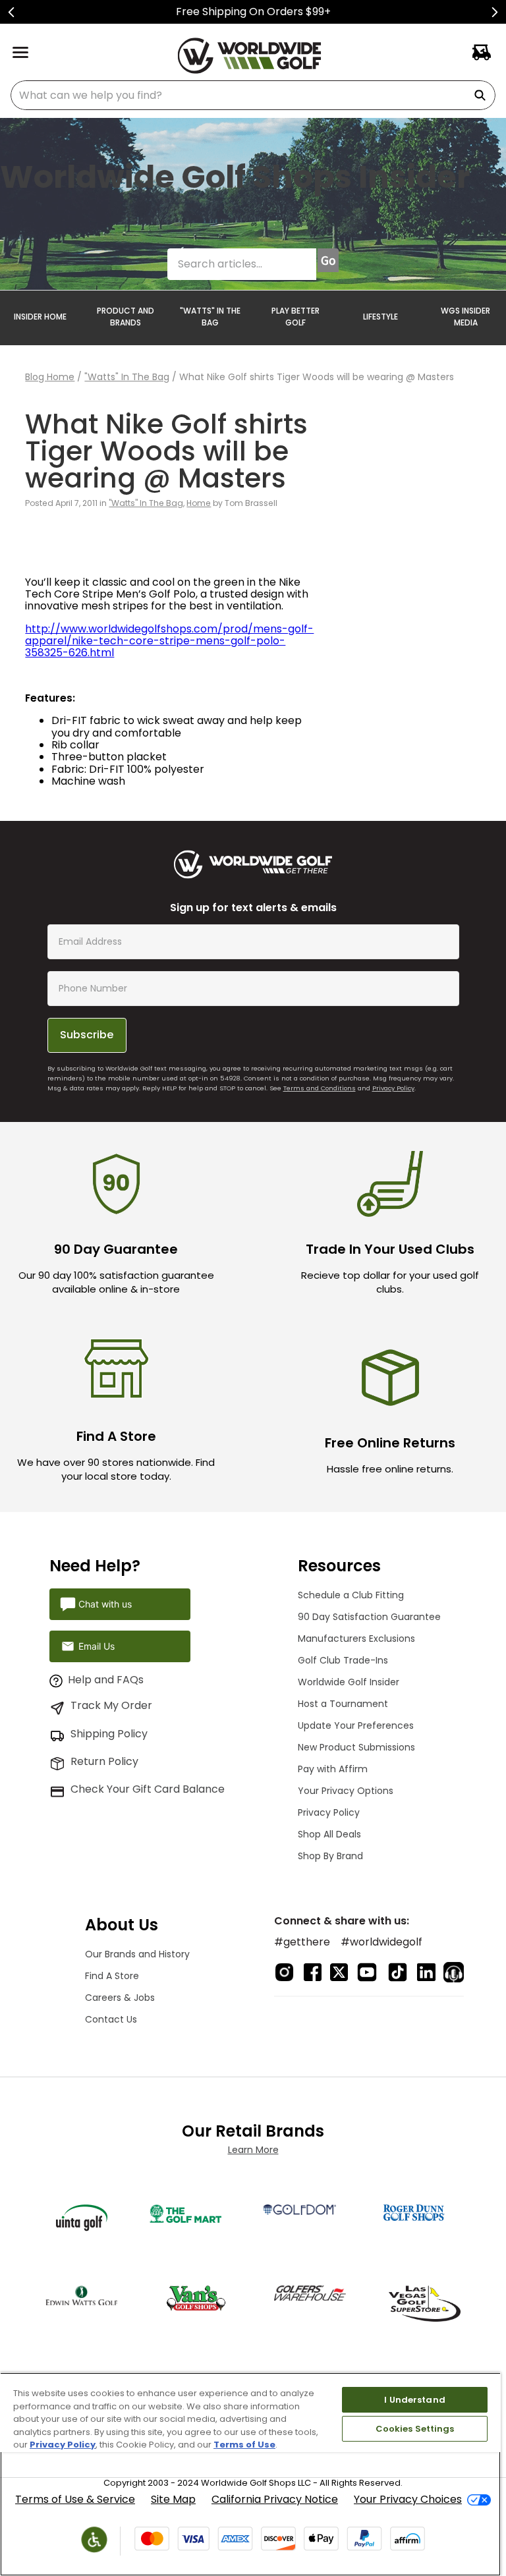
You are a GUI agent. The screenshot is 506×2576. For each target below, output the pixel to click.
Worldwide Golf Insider (349, 1682)
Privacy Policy (393, 1088)
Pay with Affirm (333, 1769)
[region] (250, 2474)
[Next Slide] (494, 12)
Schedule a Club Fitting (351, 1595)
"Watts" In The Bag (127, 377)
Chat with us (105, 1604)
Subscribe (87, 1035)
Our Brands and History (137, 1954)
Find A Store (112, 1976)
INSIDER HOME (40, 317)
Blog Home (50, 377)
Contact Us (111, 2019)
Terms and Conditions (320, 1088)
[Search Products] (482, 95)
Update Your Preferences (356, 1725)
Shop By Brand (330, 1856)
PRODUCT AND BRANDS (126, 317)
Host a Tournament (343, 1704)
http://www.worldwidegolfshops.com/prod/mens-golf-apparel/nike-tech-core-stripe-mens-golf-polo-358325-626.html (169, 641)
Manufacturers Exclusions (356, 1638)
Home (199, 503)
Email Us (97, 1646)
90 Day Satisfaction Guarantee (369, 1617)
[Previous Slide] (12, 12)
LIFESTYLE (380, 317)
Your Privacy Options (346, 1791)
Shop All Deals (329, 1834)
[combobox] (253, 95)
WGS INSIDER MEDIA (465, 317)
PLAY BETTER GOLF (295, 317)
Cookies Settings (415, 2429)
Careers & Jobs (120, 1998)
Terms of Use (244, 2445)
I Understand (415, 2400)
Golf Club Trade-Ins (343, 1660)
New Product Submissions (356, 1747)
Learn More (253, 2150)
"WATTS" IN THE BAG (210, 317)
